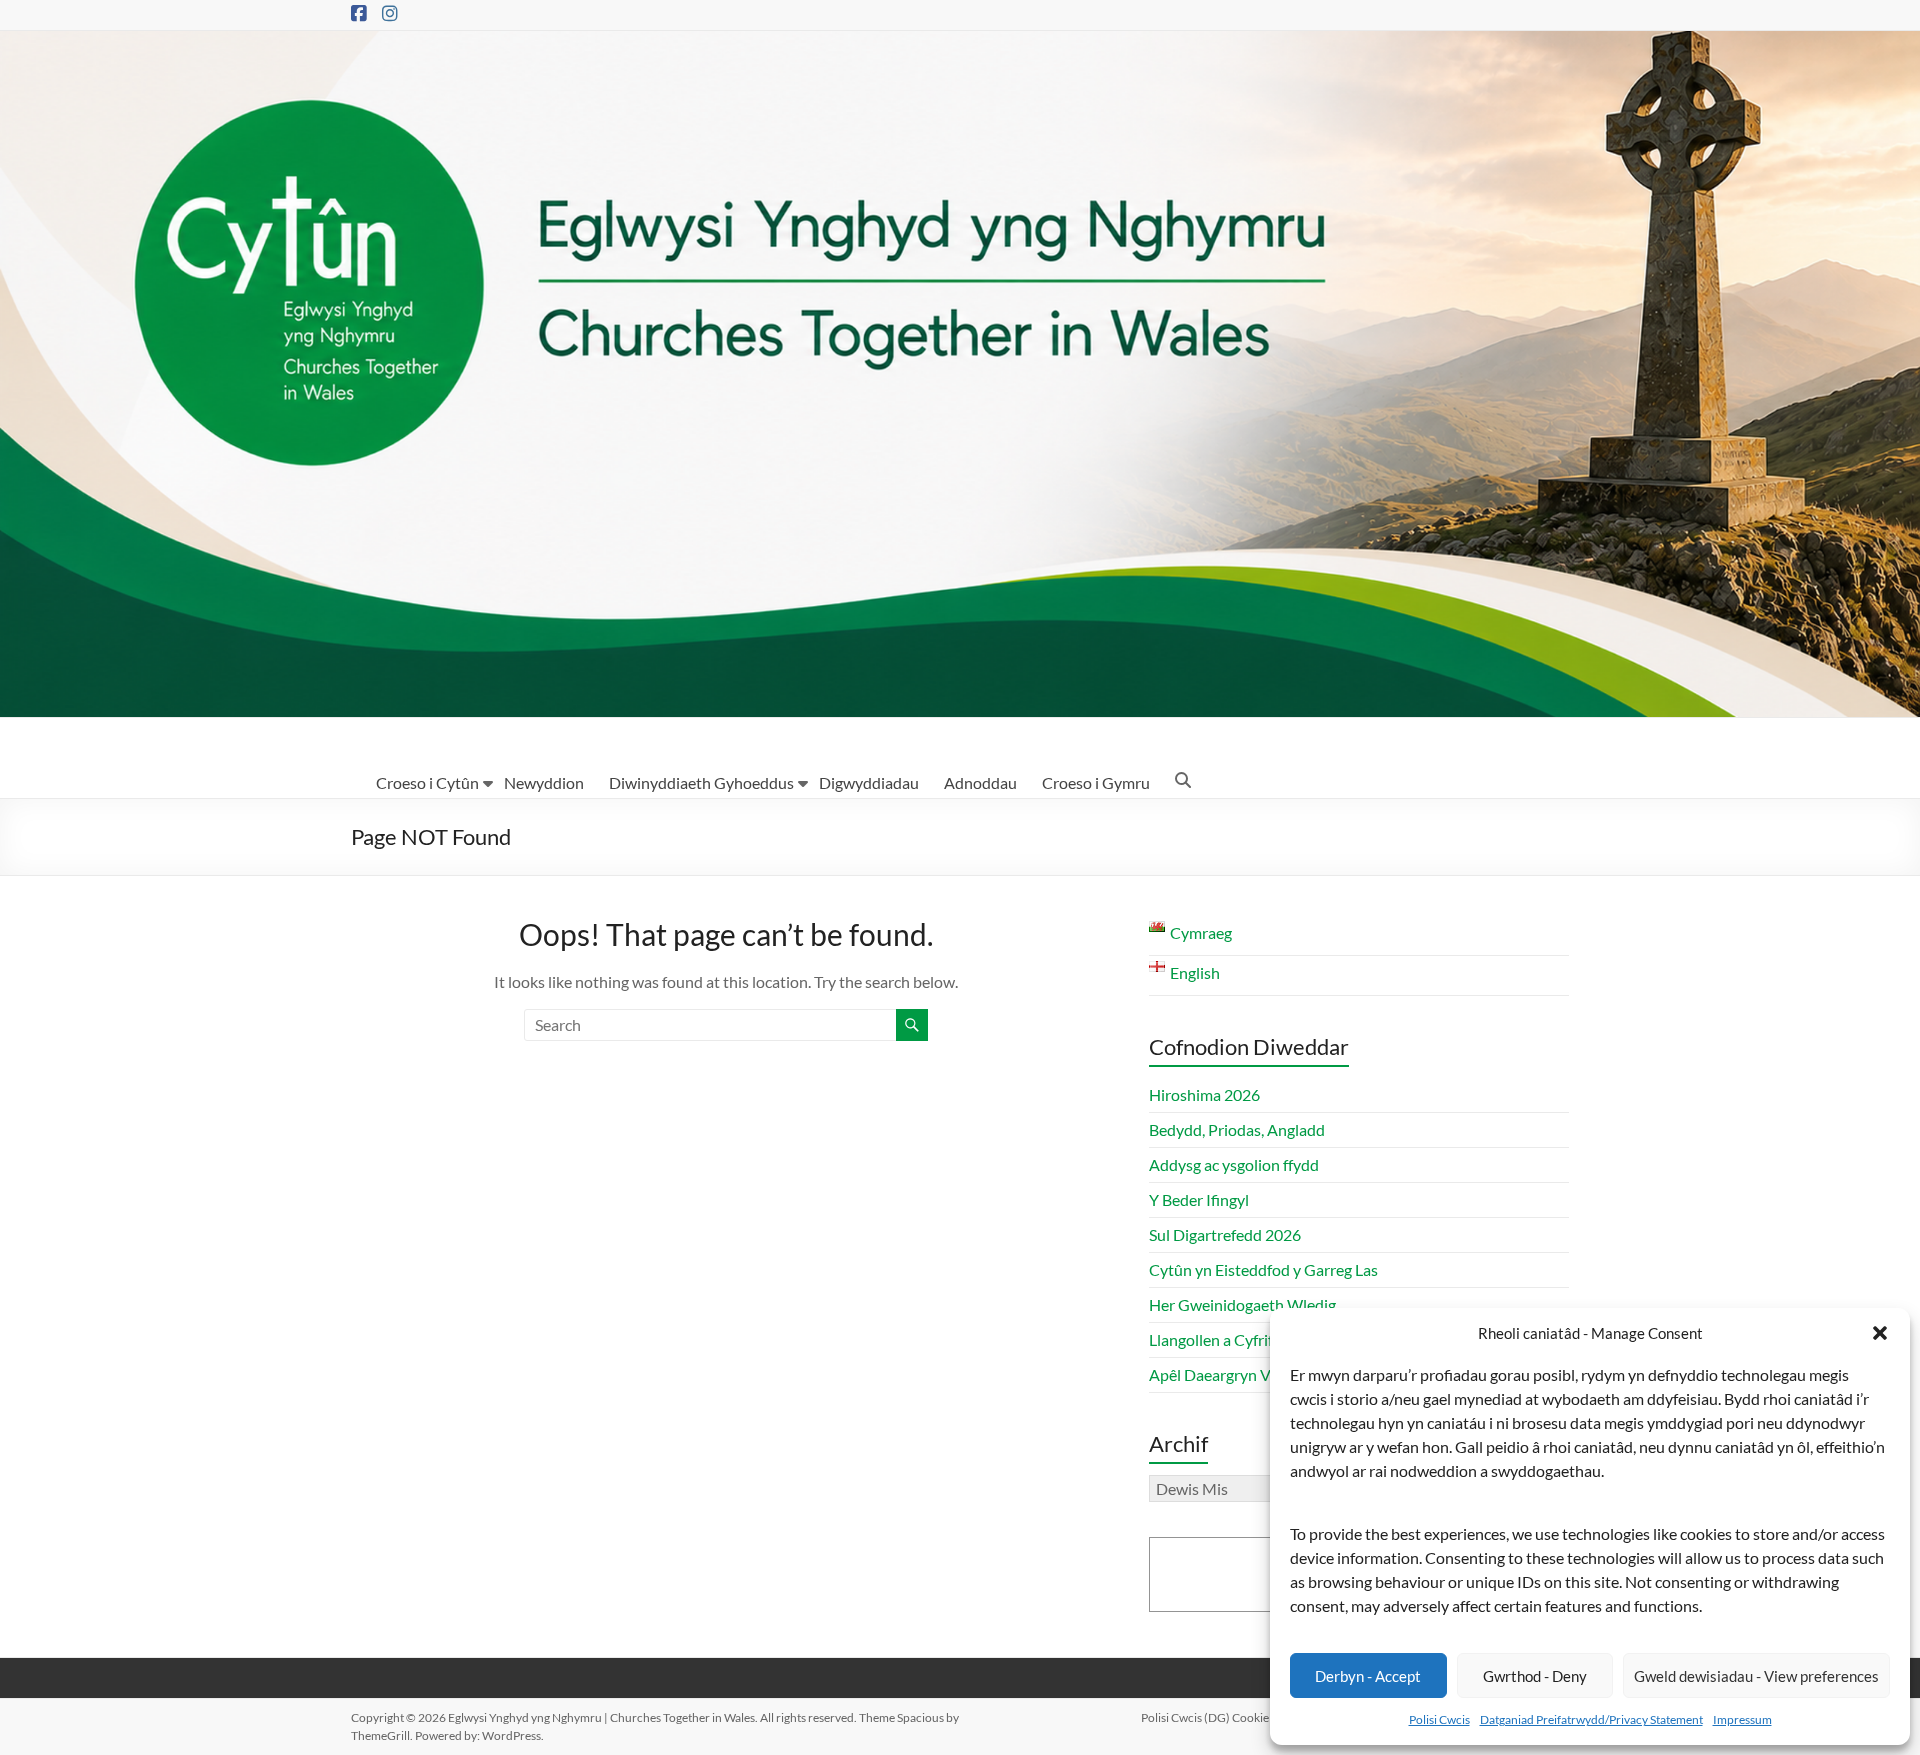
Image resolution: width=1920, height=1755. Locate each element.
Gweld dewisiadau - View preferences (1756, 1676)
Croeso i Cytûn (427, 782)
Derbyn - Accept (1368, 1676)
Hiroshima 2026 (1204, 1094)
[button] (1880, 1333)
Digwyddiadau (869, 782)
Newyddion (544, 782)
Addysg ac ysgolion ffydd (1234, 1164)
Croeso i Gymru (1096, 782)
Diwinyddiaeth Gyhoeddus (701, 782)
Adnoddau (980, 782)
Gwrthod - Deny (1535, 1676)
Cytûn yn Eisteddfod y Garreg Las (1263, 1269)
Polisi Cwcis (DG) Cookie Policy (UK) (1235, 1717)
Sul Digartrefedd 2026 (1225, 1234)
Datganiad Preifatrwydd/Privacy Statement (1591, 1719)
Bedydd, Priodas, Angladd (1237, 1129)
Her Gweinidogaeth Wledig (1242, 1304)
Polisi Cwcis (1439, 1719)
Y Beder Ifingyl (1199, 1199)
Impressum (1742, 1719)
